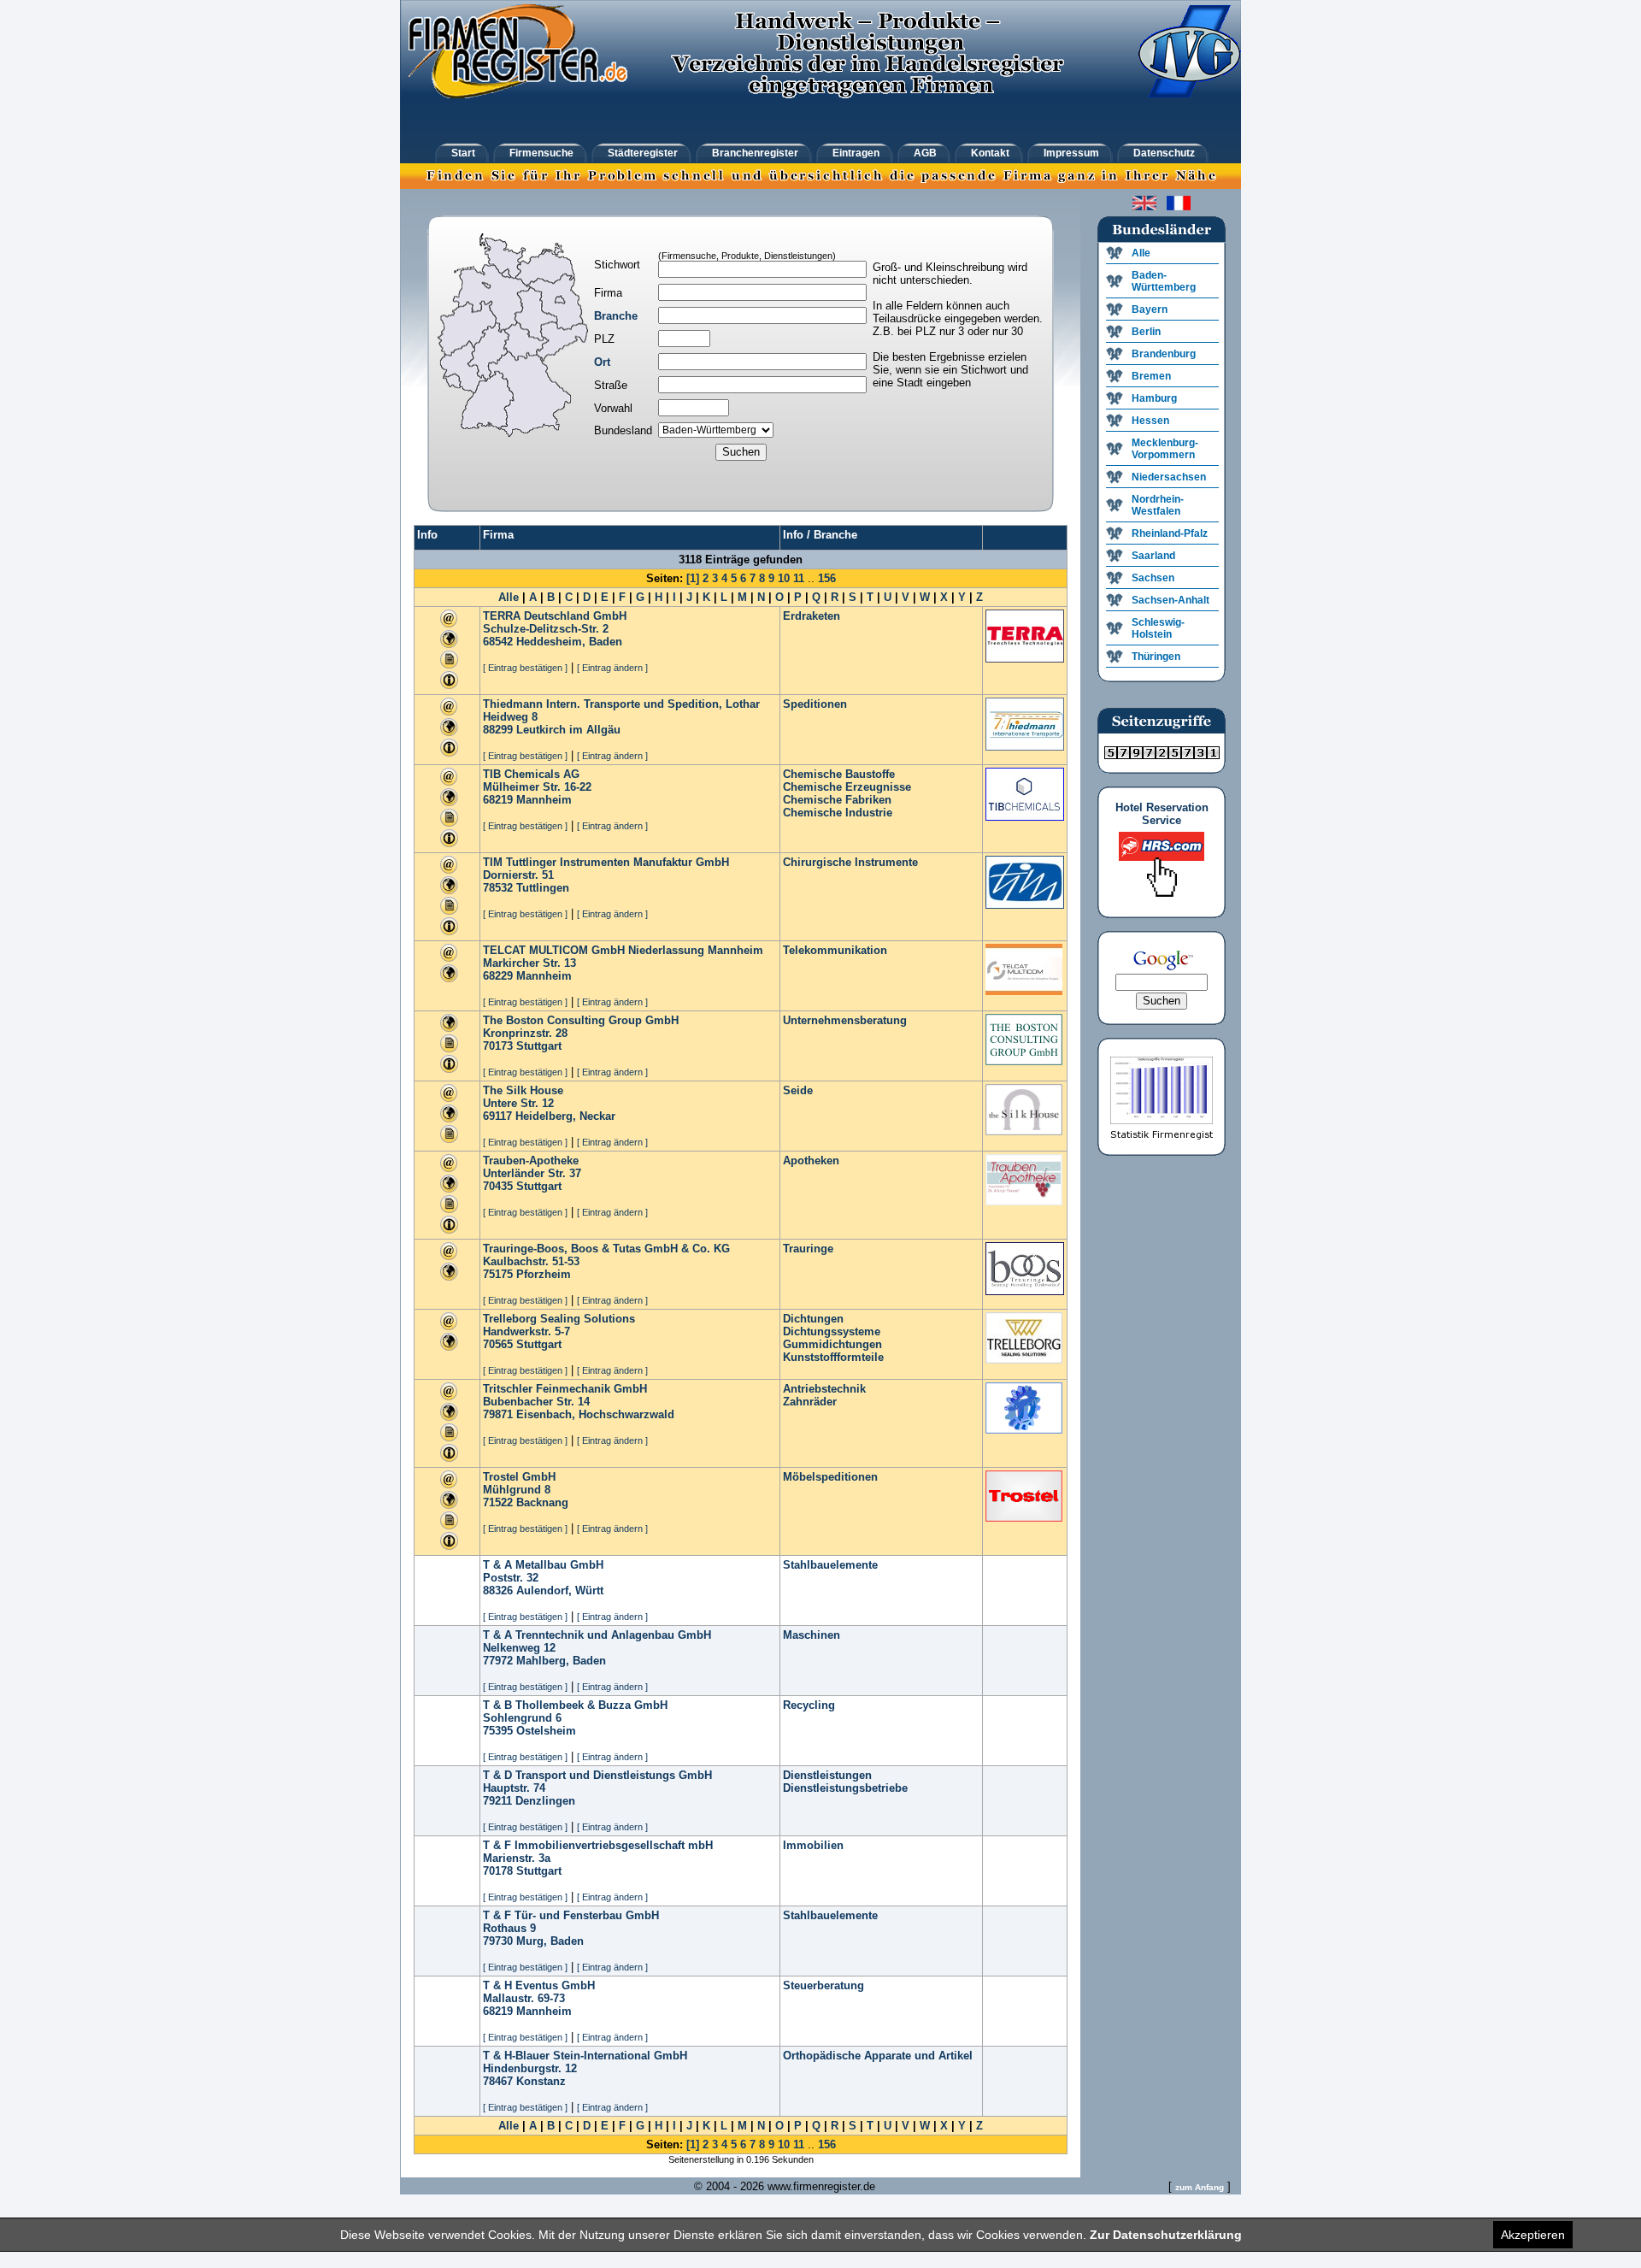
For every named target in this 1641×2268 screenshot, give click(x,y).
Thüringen (1156, 657)
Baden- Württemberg (1164, 281)
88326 (498, 1591)
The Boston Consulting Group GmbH (581, 1020)
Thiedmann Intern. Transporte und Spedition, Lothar (621, 704)
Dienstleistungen (827, 1775)
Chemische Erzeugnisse (847, 787)
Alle (509, 597)
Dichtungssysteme (832, 1331)
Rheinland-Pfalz (1170, 533)
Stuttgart (539, 1046)
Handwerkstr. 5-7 (526, 1331)
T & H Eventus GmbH (539, 1985)
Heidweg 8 (510, 717)
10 (784, 578)
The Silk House (523, 1090)
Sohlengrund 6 (522, 1718)
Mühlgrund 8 (517, 1490)
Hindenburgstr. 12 (530, 2068)
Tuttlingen (543, 888)
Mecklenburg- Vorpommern (1165, 449)
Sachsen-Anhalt (1170, 600)
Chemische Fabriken (837, 800)
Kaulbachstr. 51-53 (531, 1261)
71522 (498, 1502)
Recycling (809, 1705)
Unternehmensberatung (845, 1020)
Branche (616, 316)
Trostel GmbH (519, 1477)
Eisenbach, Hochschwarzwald (595, 1414)
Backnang (542, 1502)
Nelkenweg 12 (519, 1648)
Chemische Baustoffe (839, 774)
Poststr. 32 (511, 1578)
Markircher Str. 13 (529, 963)
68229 (498, 976)
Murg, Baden (550, 1941)
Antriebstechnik (824, 1389)
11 (799, 578)
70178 (498, 1871)
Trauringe (808, 1249)
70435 (498, 1186)
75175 (498, 1274)
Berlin (1146, 332)
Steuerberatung (823, 1985)
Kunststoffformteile (833, 1357)
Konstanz (541, 2081)
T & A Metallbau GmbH (543, 1565)
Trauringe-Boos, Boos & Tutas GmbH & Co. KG (606, 1249)
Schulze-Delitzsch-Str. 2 (546, 629)
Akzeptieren (1533, 2235)
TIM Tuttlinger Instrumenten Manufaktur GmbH (606, 862)
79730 (498, 1941)
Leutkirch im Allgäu (568, 730)
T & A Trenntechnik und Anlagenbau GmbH (597, 1635)
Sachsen (1153, 578)
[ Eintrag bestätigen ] (525, 668)
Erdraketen (812, 616)
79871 (498, 1414)
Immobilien (813, 1845)
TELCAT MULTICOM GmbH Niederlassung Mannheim (623, 950)
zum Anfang (1200, 2187)
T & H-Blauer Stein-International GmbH (585, 2056)
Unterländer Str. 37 (532, 1173)
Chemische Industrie (838, 813)
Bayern (1150, 309)
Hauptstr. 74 (514, 1788)
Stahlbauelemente (830, 1565)
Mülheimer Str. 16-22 (537, 787)
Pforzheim (544, 1274)
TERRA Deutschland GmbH (555, 616)
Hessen (1150, 421)
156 (827, 578)
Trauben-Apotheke (531, 1161)
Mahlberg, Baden (561, 1661)
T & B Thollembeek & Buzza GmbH (575, 1705)
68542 (498, 642)
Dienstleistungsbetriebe (845, 1788)
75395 (498, 1731)
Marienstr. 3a (517, 1858)
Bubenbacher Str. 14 (536, 1402)
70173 (498, 1046)
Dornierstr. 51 (518, 875)
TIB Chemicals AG (531, 774)
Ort (602, 362)
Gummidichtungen (832, 1344)
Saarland (1153, 556)
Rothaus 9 (509, 1928)
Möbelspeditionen (830, 1477)
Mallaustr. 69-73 (524, 1998)
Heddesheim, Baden (569, 642)
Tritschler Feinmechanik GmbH (565, 1389)
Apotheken (811, 1161)
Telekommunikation (835, 950)
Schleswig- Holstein (1158, 628)
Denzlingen (545, 1801)
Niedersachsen (1169, 477)
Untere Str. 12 (518, 1103)
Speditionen (815, 704)
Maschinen (812, 1635)
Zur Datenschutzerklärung (1166, 2235)
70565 (498, 1344)
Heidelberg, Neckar (565, 1116)
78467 (498, 2081)
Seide (798, 1090)
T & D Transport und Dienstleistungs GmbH (597, 1775)
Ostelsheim (546, 1731)
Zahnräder (810, 1402)
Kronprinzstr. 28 (525, 1033)
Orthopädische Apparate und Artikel (878, 2056)
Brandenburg (1164, 354)
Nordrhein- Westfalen (1158, 505)
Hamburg (1154, 398)
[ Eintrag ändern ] (612, 668)
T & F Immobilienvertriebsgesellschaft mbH (598, 1845)
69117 (497, 1116)
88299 (498, 730)
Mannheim (544, 800)
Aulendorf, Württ (560, 1591)
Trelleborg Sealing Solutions (559, 1319)
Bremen (1151, 376)
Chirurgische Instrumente (850, 862)
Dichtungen (813, 1319)
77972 (498, 1661)
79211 (497, 1801)
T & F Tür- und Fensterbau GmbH (571, 1915)
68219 (498, 800)
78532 (498, 888)
